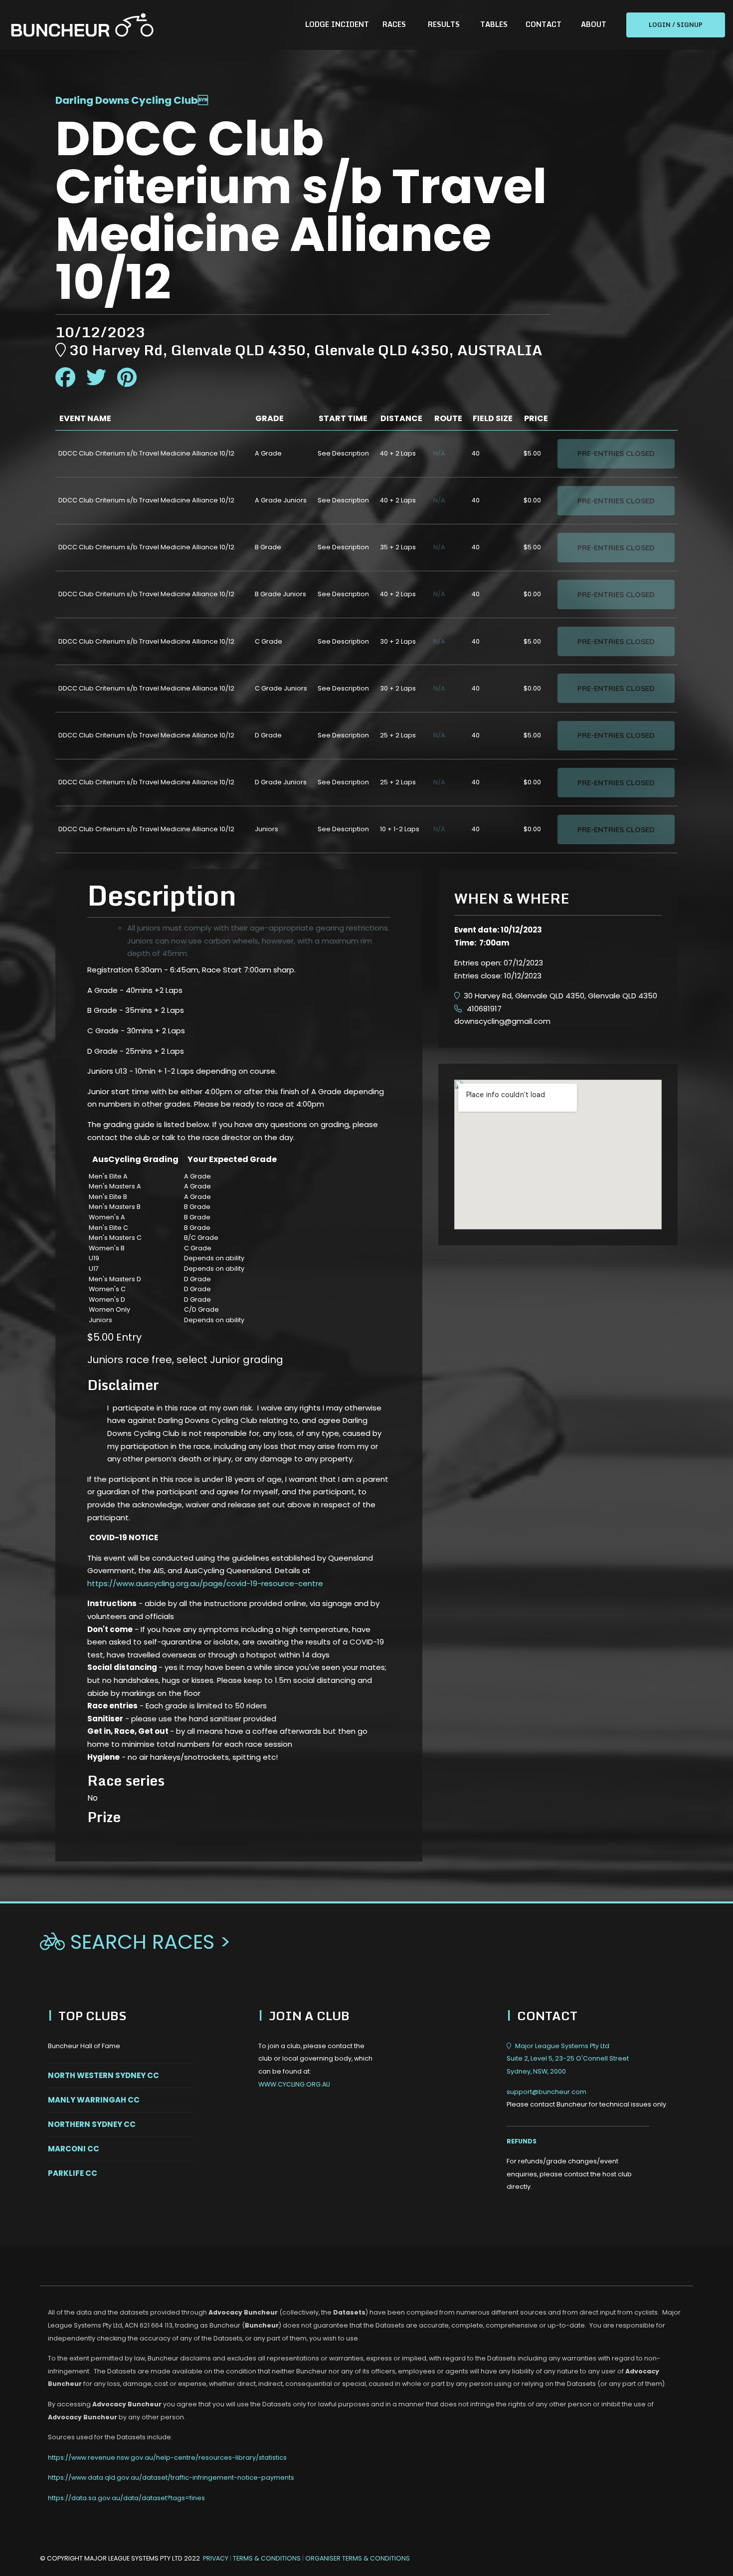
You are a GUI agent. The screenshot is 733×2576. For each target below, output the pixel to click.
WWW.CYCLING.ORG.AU (294, 2084)
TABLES (494, 24)
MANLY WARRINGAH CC (94, 2100)
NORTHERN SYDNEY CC (92, 2124)
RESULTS (444, 24)
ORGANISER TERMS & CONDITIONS (358, 2558)
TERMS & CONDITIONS (268, 2558)
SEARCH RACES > (135, 1942)
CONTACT (544, 24)
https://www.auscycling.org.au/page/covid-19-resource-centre (205, 1583)
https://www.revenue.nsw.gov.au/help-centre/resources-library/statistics (167, 2458)
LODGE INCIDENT (337, 24)
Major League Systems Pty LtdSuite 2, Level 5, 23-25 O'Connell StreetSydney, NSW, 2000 (568, 2059)
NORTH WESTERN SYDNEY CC (103, 2075)
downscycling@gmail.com (502, 1021)
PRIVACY (216, 2558)
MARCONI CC (74, 2149)
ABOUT (594, 24)
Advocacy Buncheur (243, 2312)
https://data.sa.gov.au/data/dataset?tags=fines (126, 2498)
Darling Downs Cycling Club (127, 100)
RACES (394, 24)
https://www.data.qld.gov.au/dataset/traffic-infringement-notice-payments (171, 2477)
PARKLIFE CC (73, 2173)
